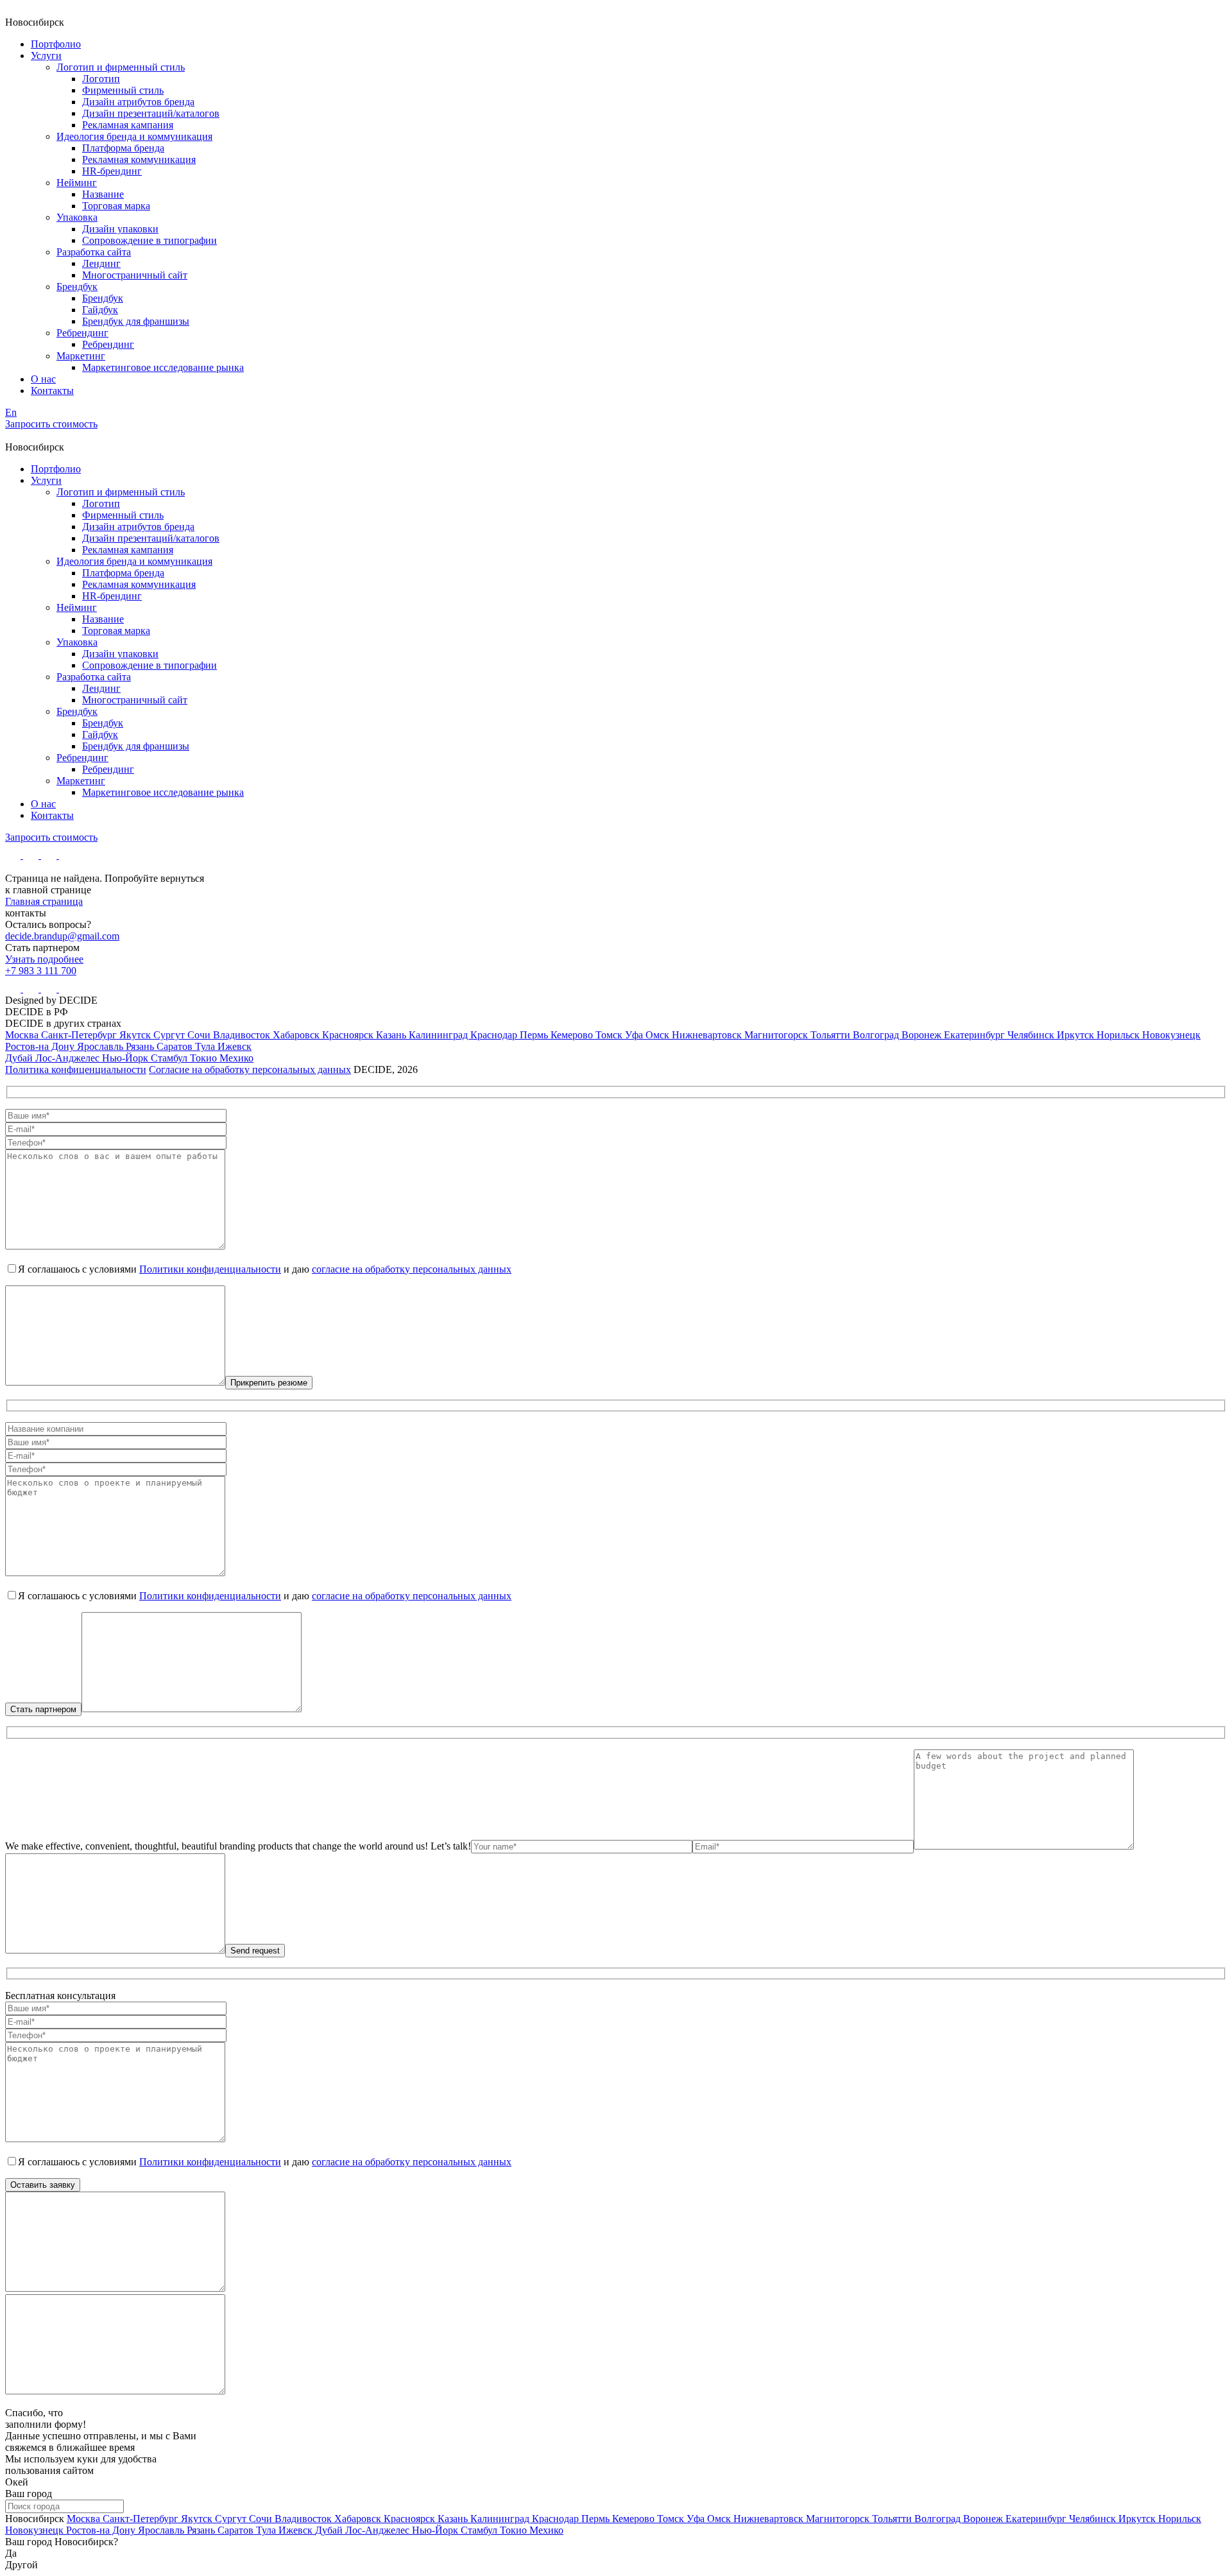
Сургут (170, 1035)
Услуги (46, 56)
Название (103, 194)
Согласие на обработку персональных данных (250, 1069)
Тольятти (832, 1035)
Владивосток (243, 1035)
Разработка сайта (94, 252)
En (11, 412)
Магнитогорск (777, 1035)
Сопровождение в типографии (150, 240)
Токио (205, 1058)
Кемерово (573, 1035)
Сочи (200, 1035)
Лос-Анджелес (69, 1058)
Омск (659, 1035)
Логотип (101, 79)
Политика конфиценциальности (76, 1069)
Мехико (236, 1058)
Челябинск (1032, 1035)
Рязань (141, 1046)
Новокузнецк (1171, 1035)
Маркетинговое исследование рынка (163, 367)
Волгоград (877, 1035)
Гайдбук (100, 310)
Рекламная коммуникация (139, 159)
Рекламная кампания (128, 125)
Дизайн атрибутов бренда (138, 102)
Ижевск (235, 1046)
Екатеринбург (976, 1035)
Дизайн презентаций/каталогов (151, 113)
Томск (610, 1035)
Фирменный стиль (123, 90)
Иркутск (1077, 1035)
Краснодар (495, 1035)
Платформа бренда (123, 148)
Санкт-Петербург (80, 1035)
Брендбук (77, 287)
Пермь (535, 1035)
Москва (23, 1035)
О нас (43, 379)
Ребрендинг (82, 333)
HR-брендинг (112, 171)
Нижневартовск (708, 1035)
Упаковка (77, 217)
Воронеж (923, 1035)
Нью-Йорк (126, 1058)
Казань (392, 1035)
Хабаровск (297, 1035)
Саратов (176, 1046)
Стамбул (170, 1058)
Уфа (635, 1035)
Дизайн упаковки (120, 229)
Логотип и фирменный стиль (121, 67)
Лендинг (101, 263)
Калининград (440, 1035)
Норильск (1119, 1035)
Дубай (20, 1058)
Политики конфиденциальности (210, 1269)
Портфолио (56, 44)
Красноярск (349, 1035)
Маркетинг (81, 356)
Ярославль (101, 1046)
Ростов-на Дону (41, 1046)
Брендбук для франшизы (136, 321)
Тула (206, 1046)
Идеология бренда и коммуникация (134, 136)
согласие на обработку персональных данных (412, 1269)
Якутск (136, 1035)
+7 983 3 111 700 (41, 971)
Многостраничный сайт (135, 275)
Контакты (52, 391)
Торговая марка (116, 206)
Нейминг (77, 183)
